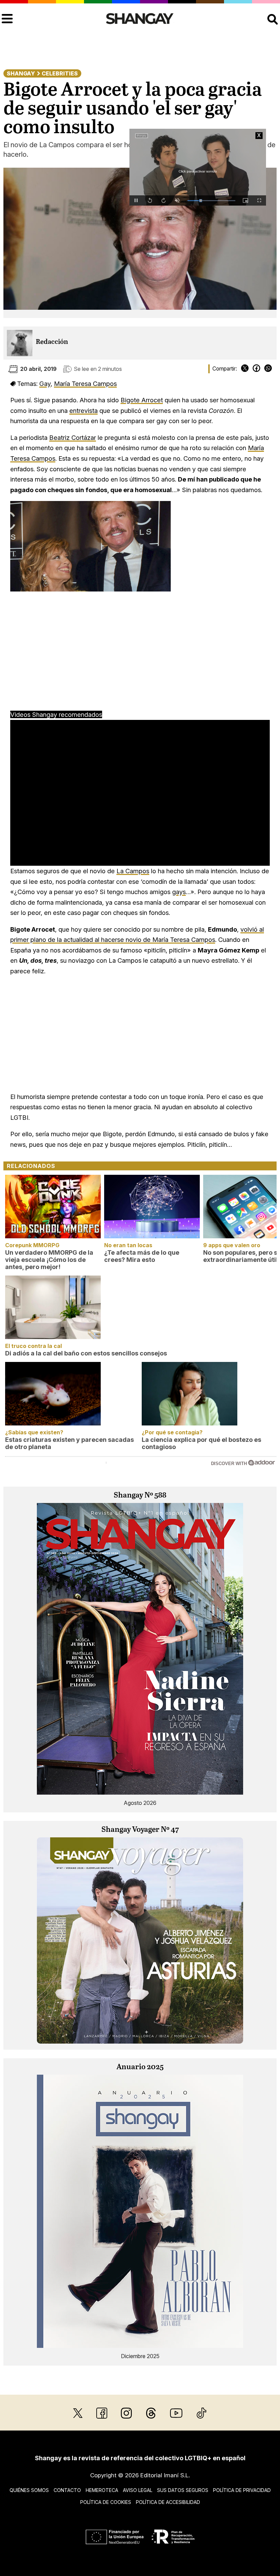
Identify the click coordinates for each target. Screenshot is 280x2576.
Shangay (21, 73)
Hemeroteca (102, 2490)
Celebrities (60, 73)
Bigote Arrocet (142, 400)
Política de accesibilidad (168, 2502)
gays (179, 892)
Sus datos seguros (183, 2490)
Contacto (67, 2490)
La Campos (133, 871)
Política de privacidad (242, 2490)
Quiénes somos (29, 2490)
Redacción (52, 342)
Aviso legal (138, 2490)
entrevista (83, 410)
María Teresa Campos (85, 384)
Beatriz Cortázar (73, 437)
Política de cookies (106, 2502)
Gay (45, 384)
